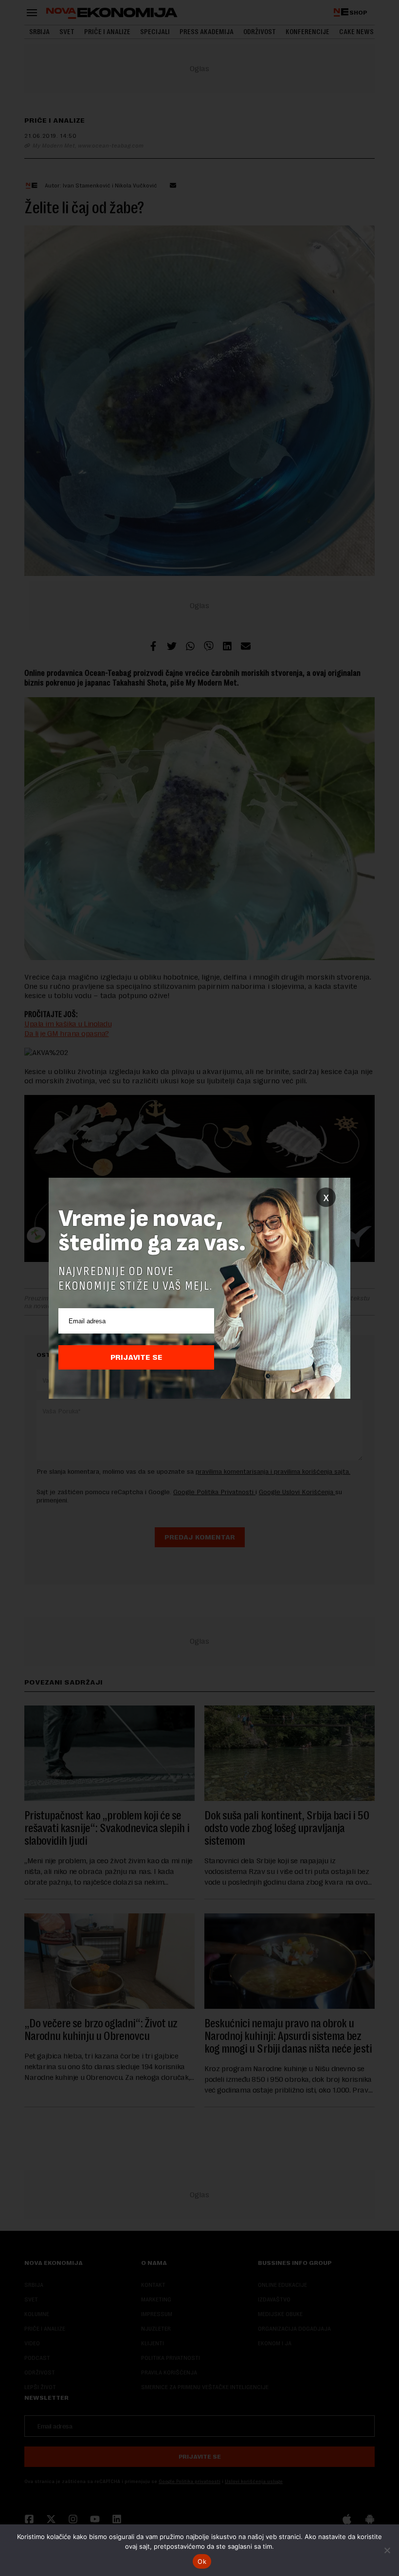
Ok (202, 2561)
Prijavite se (136, 1357)
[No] (387, 2550)
